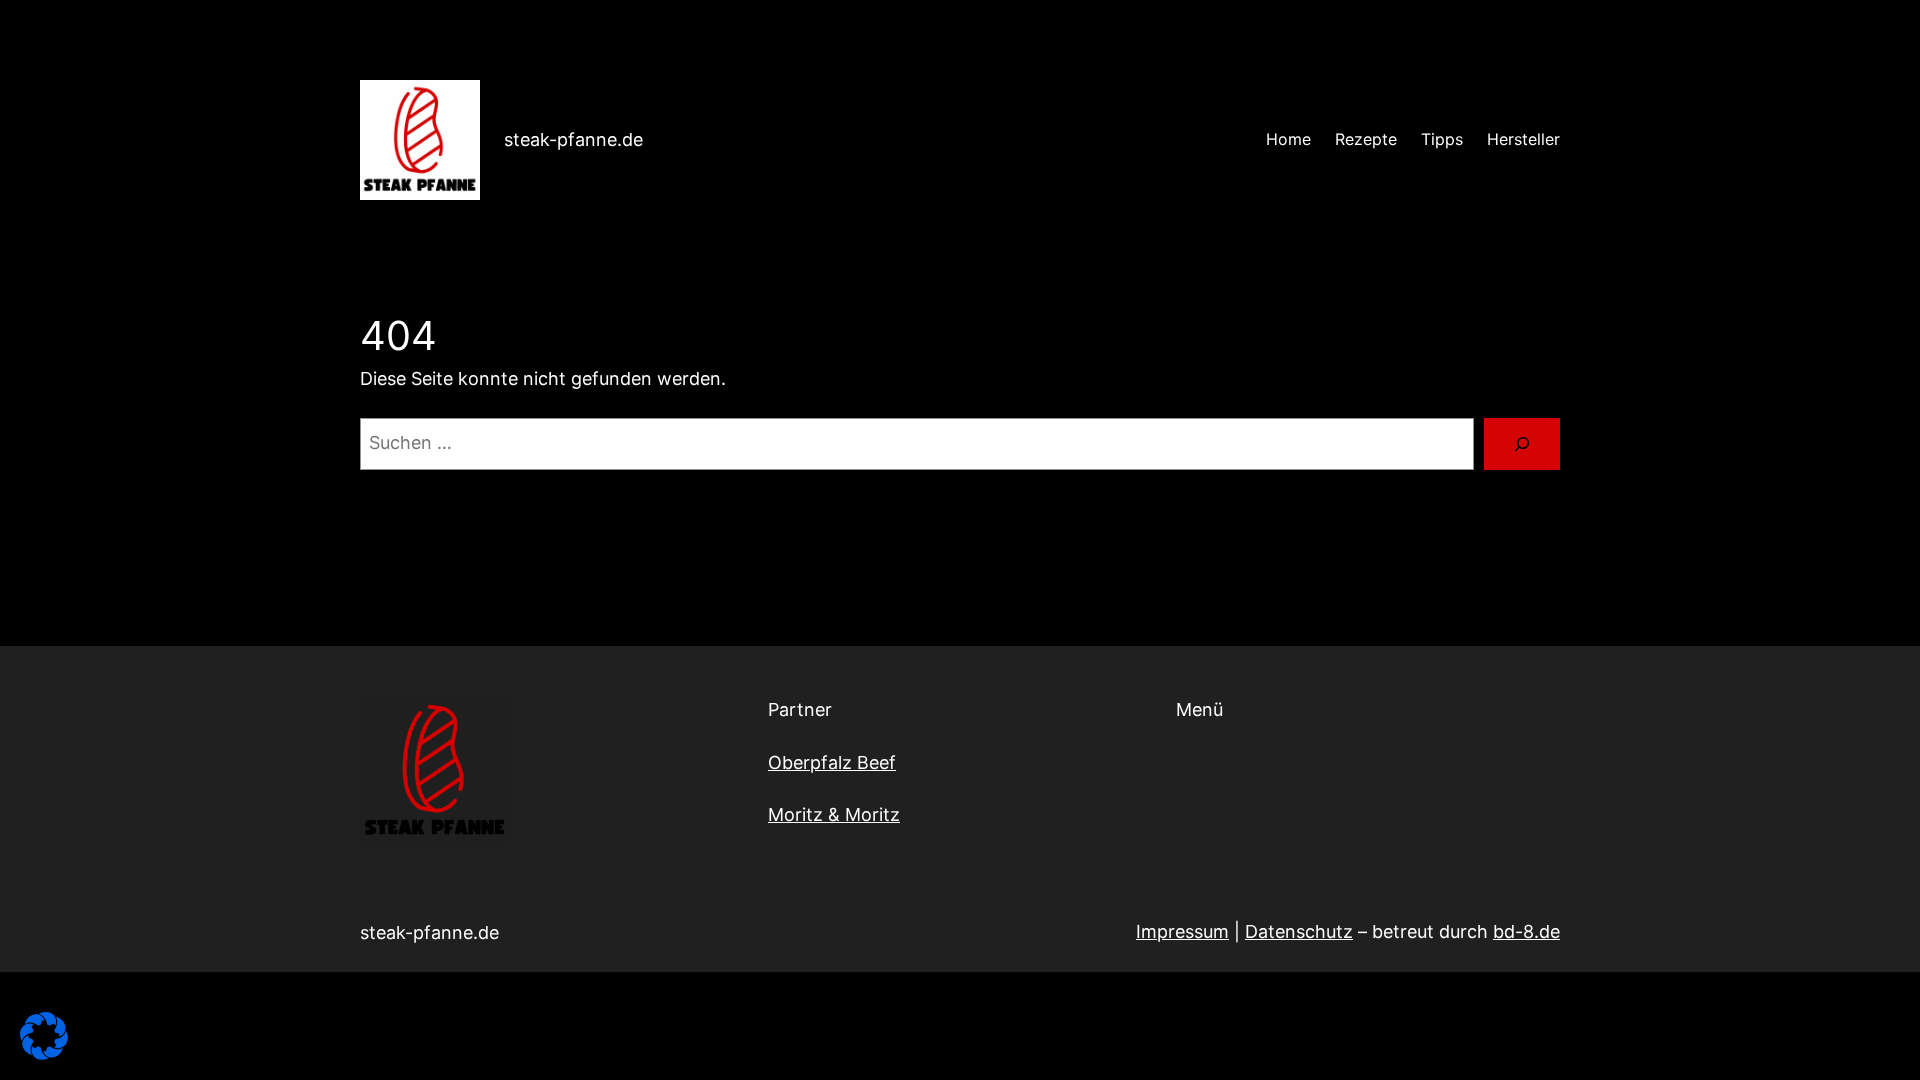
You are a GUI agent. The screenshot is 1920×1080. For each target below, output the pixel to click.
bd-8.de (1526, 931)
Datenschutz (1299, 931)
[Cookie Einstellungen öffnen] (44, 1053)
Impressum (1182, 931)
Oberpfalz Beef (832, 762)
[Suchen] (1522, 444)
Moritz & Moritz (834, 814)
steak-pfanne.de (573, 139)
